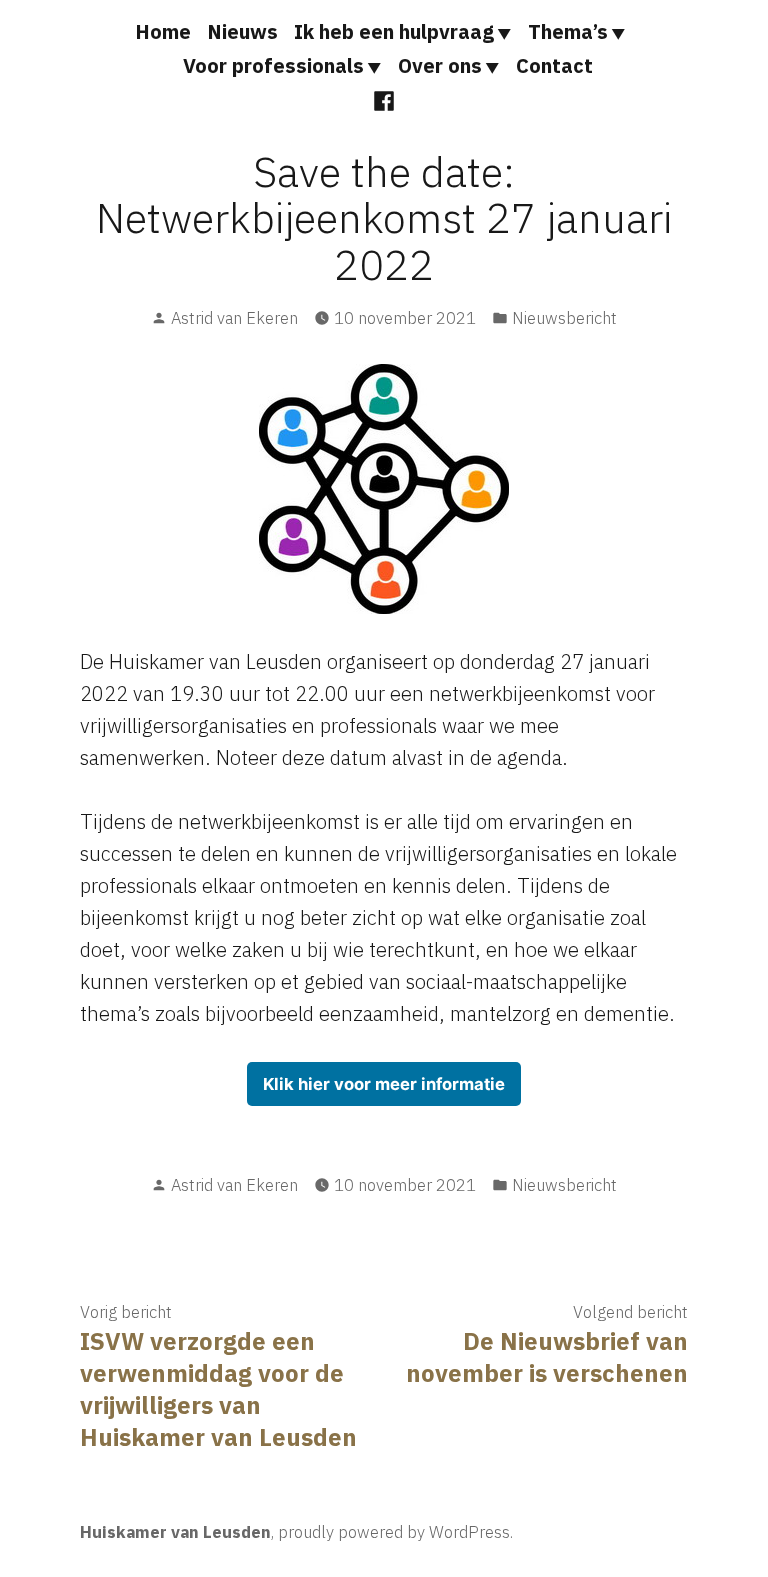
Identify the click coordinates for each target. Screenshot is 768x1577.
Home (163, 31)
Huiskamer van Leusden (175, 1532)
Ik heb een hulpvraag (394, 31)
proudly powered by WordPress (394, 1532)
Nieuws (242, 31)
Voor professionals (273, 65)
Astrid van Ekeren (234, 318)
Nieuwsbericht (564, 318)
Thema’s (568, 31)
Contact (554, 65)
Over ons (440, 65)
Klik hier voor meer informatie (384, 1084)
